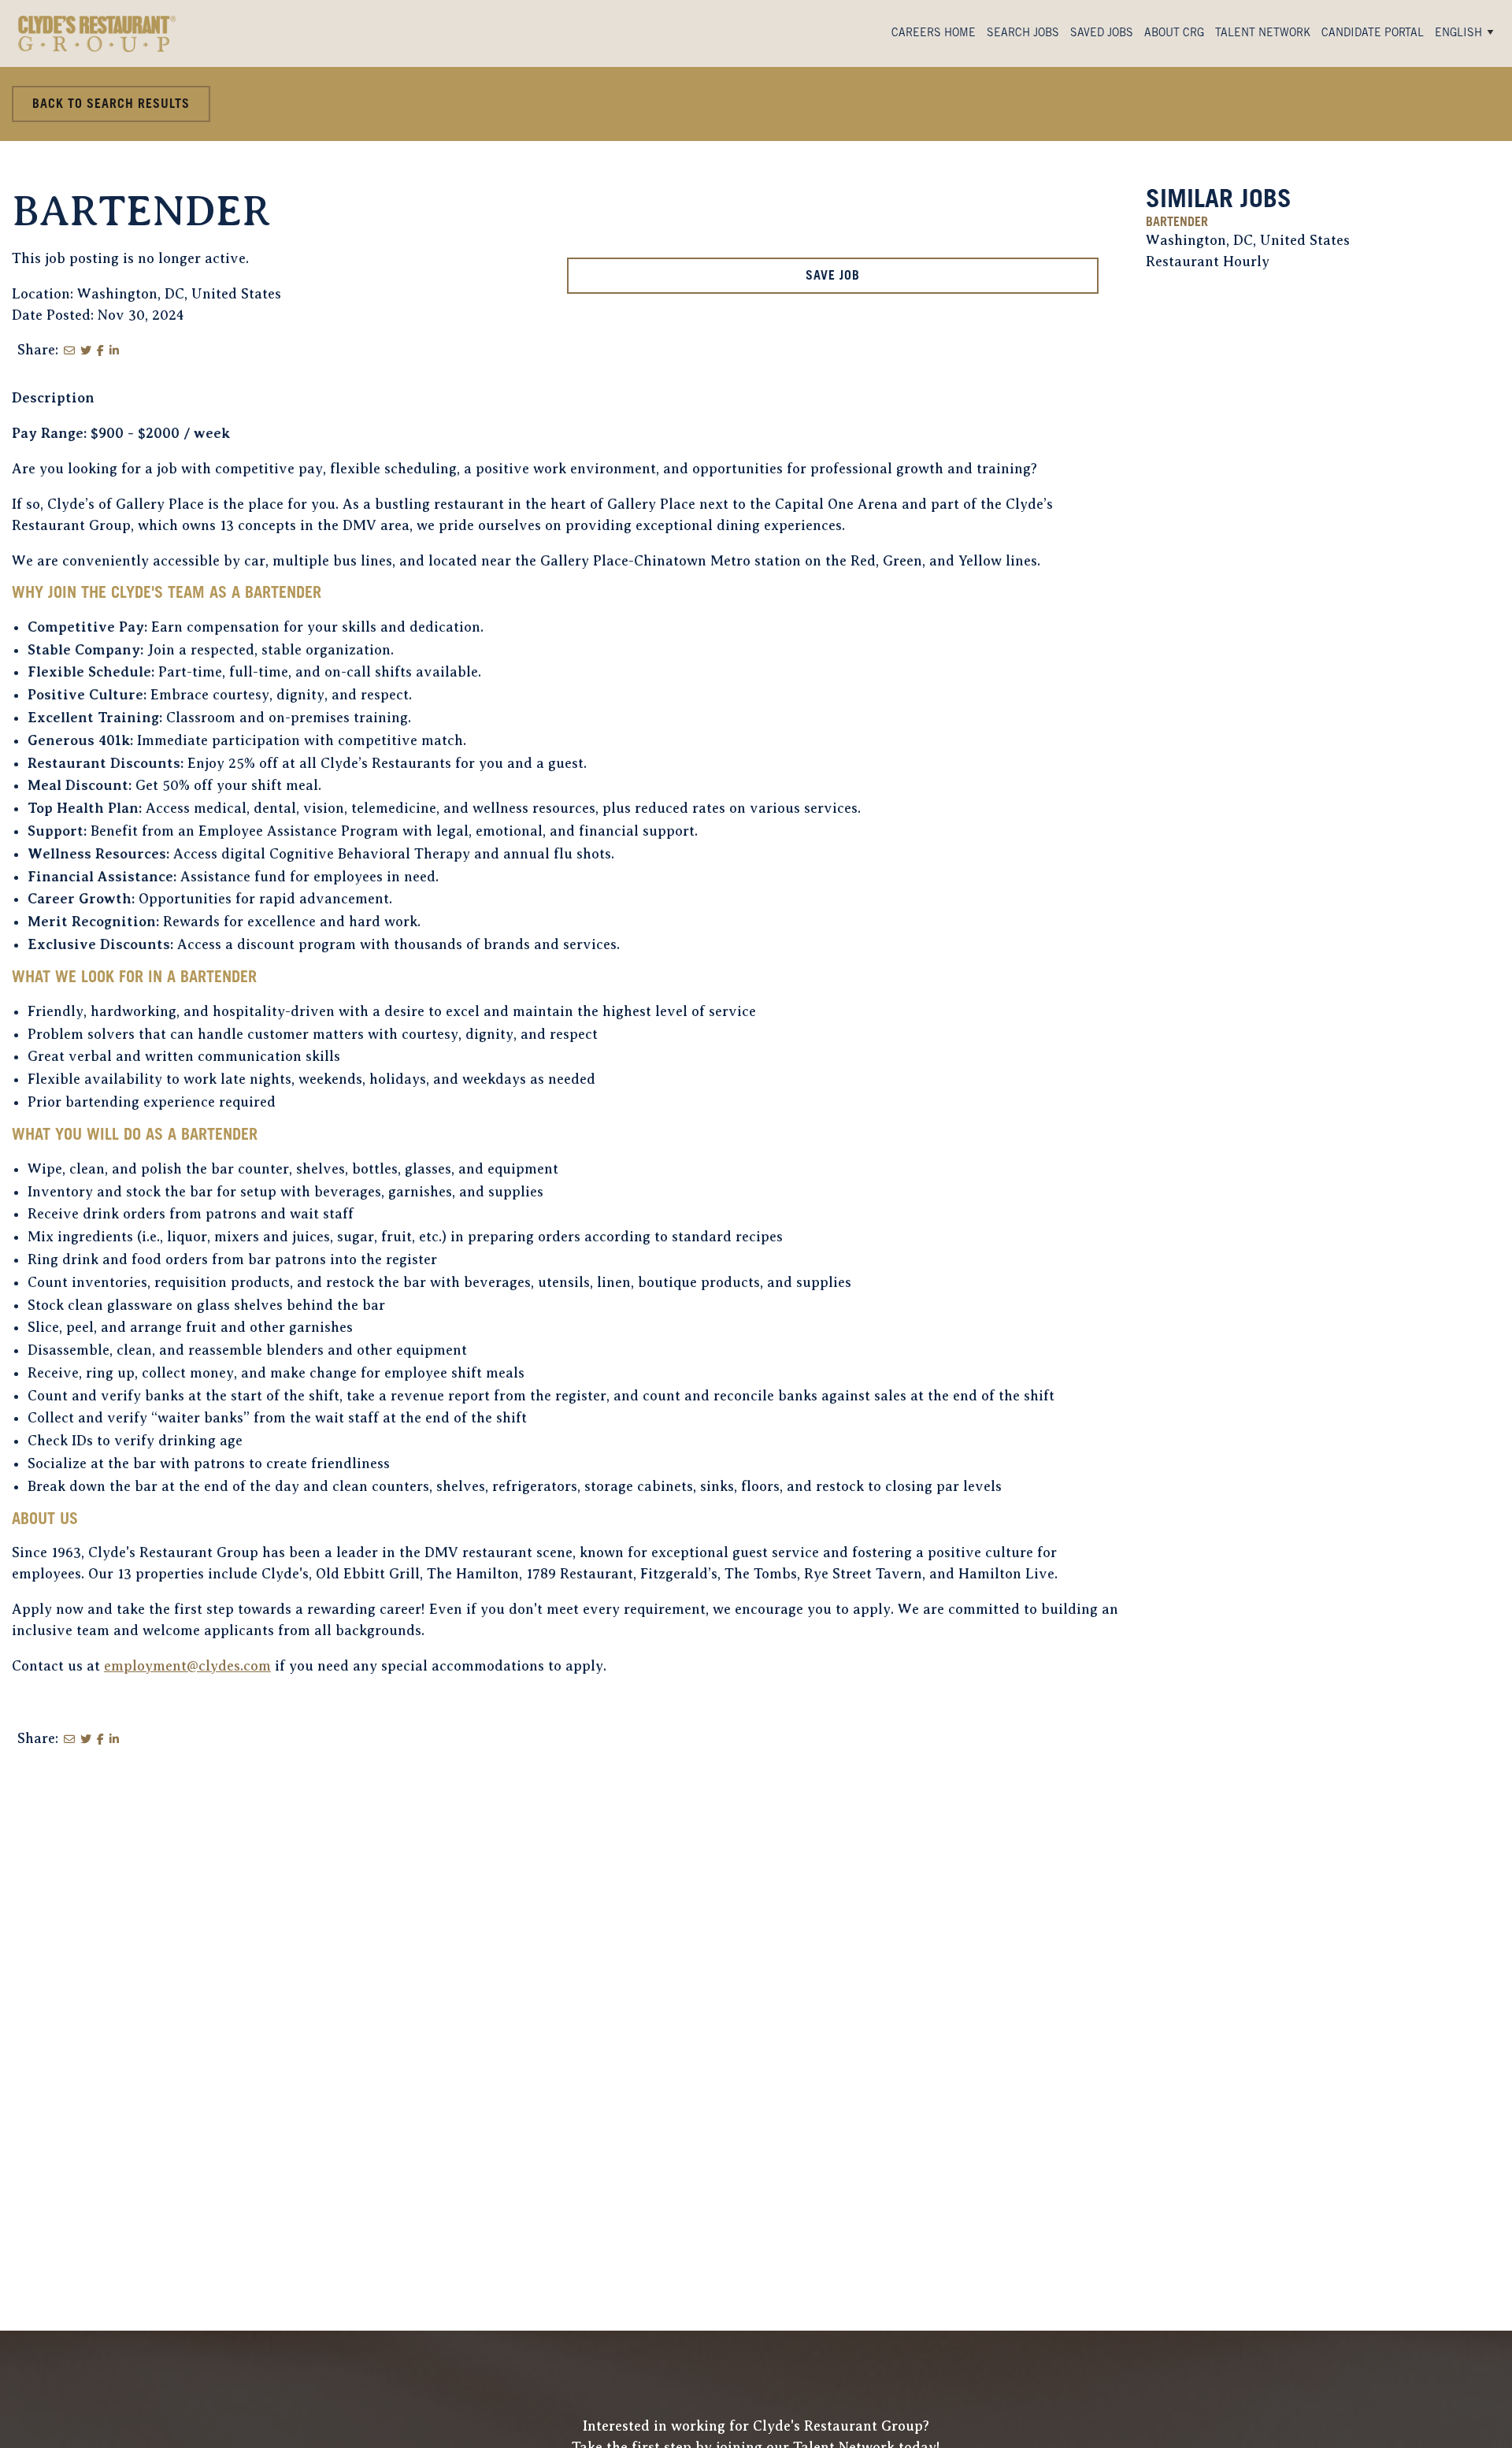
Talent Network (1263, 34)
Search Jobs (1023, 34)
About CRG (1174, 34)
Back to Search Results (111, 105)
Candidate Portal (1373, 34)
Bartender (1177, 223)
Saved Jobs (1102, 34)
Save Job (833, 276)
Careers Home (934, 34)
